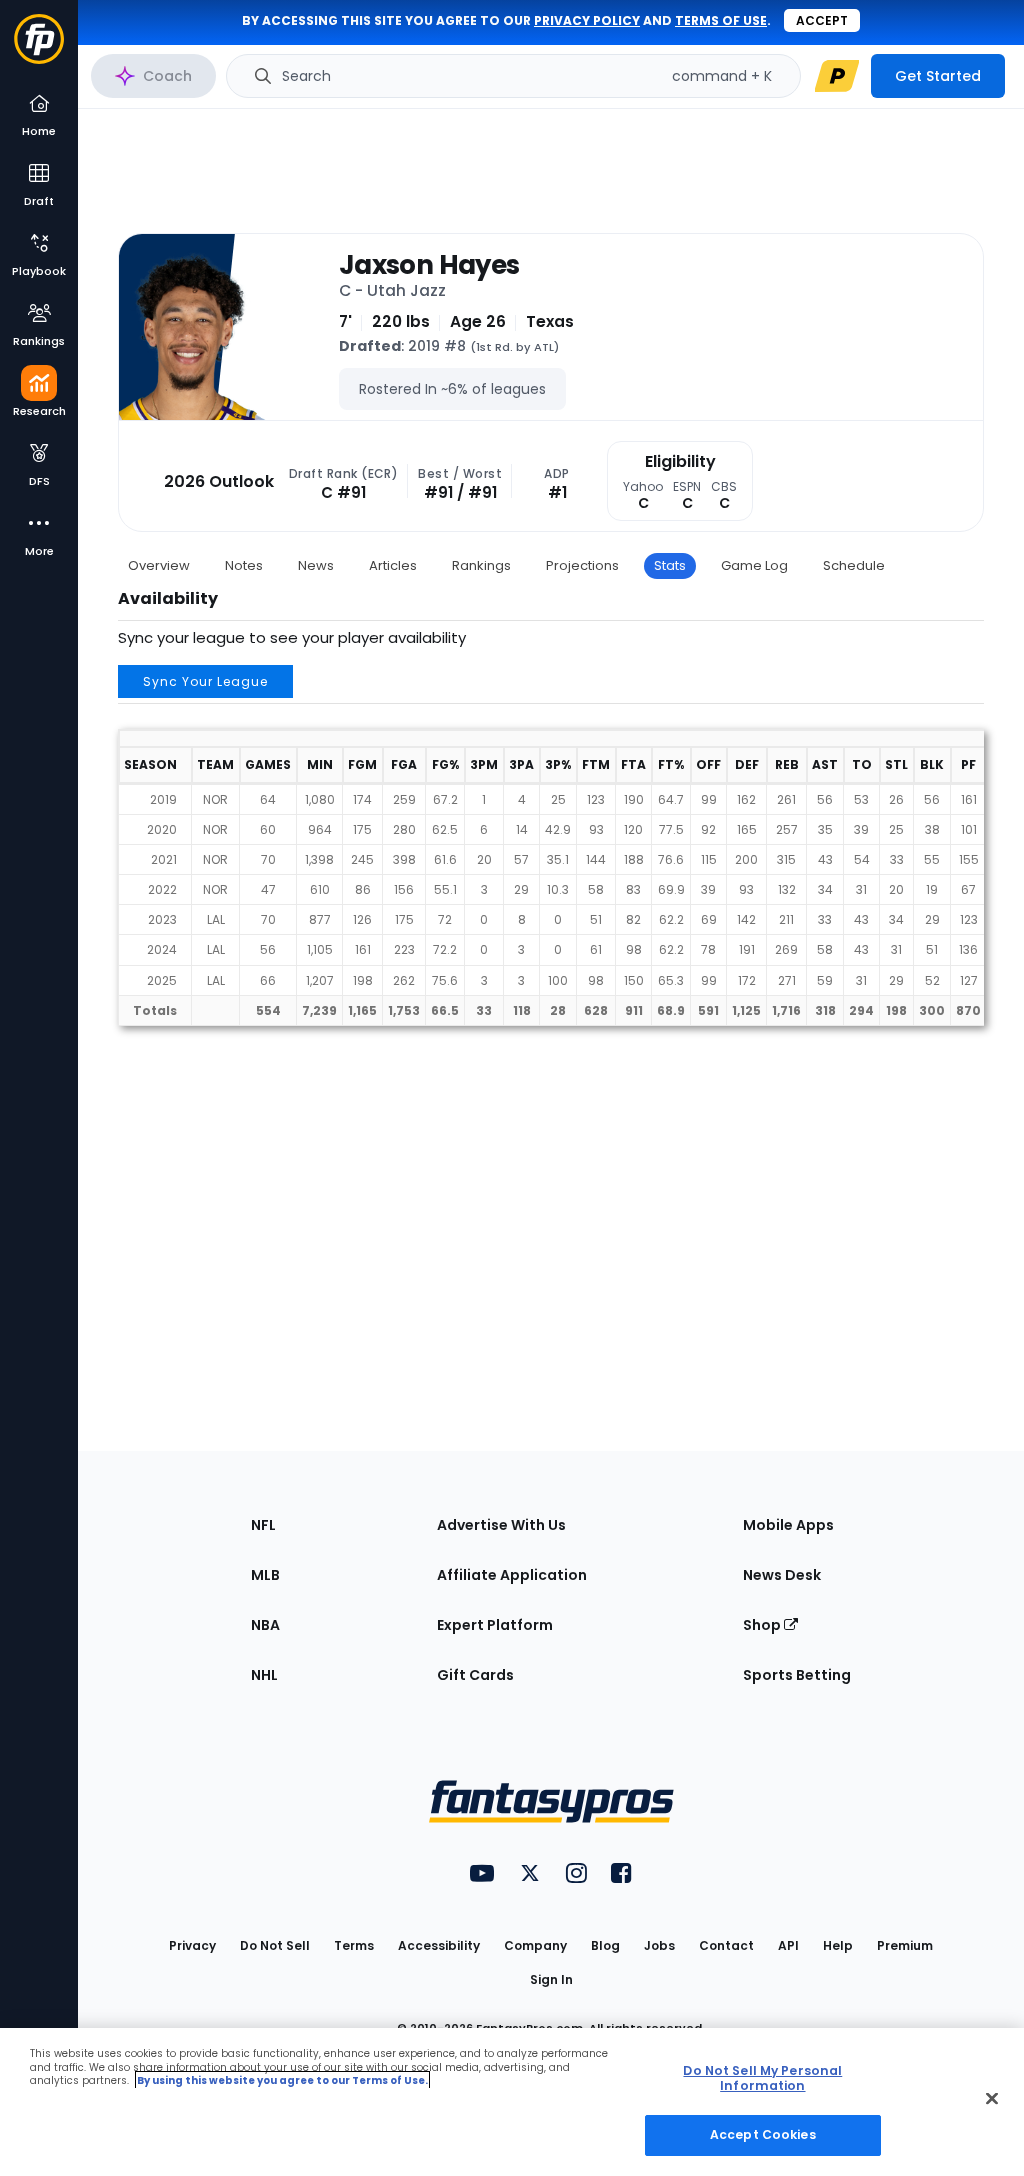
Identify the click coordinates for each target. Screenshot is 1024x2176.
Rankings (481, 565)
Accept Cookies (763, 2134)
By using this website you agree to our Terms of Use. (282, 2080)
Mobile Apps (788, 1525)
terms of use (721, 20)
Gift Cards (475, 1675)
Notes (244, 565)
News (316, 565)
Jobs (659, 1945)
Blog (605, 1945)
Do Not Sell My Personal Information (762, 2078)
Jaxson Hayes (429, 265)
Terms (354, 1945)
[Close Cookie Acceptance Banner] (992, 2099)
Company (535, 1945)
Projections (582, 565)
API (788, 1945)
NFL (263, 1525)
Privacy (192, 1945)
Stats (670, 565)
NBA (265, 1625)
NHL (264, 1675)
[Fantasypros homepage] (39, 48)
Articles (393, 565)
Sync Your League (205, 681)
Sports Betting (797, 1675)
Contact (726, 1945)
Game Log (754, 565)
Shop (763, 1625)
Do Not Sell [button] (275, 1945)
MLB (265, 1575)
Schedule (854, 565)
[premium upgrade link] (837, 76)
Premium (905, 1945)
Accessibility (439, 1945)
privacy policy (587, 20)
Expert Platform (495, 1625)
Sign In (551, 1979)
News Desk (782, 1575)
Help (838, 1945)
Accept (822, 20)
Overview (159, 565)
